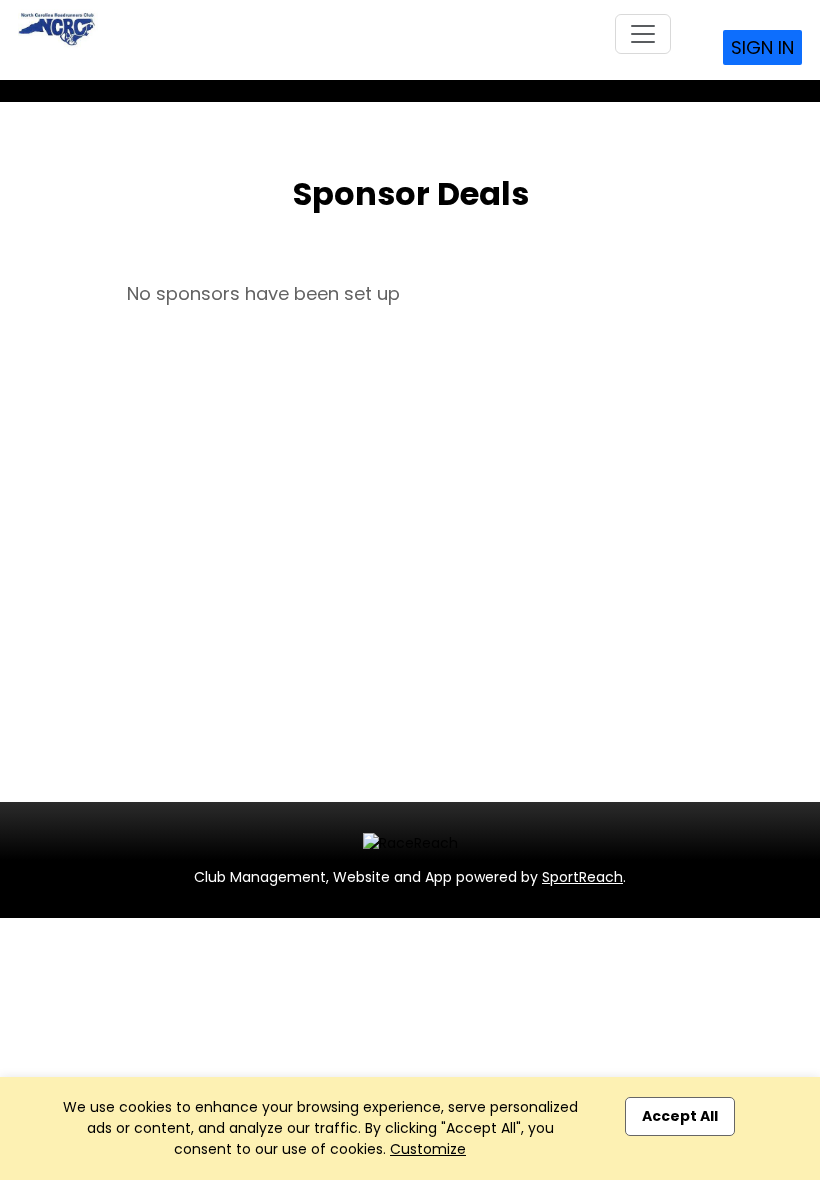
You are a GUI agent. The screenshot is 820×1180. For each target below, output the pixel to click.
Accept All (680, 1116)
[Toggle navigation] (643, 34)
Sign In (762, 47)
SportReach (582, 877)
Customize (428, 1149)
